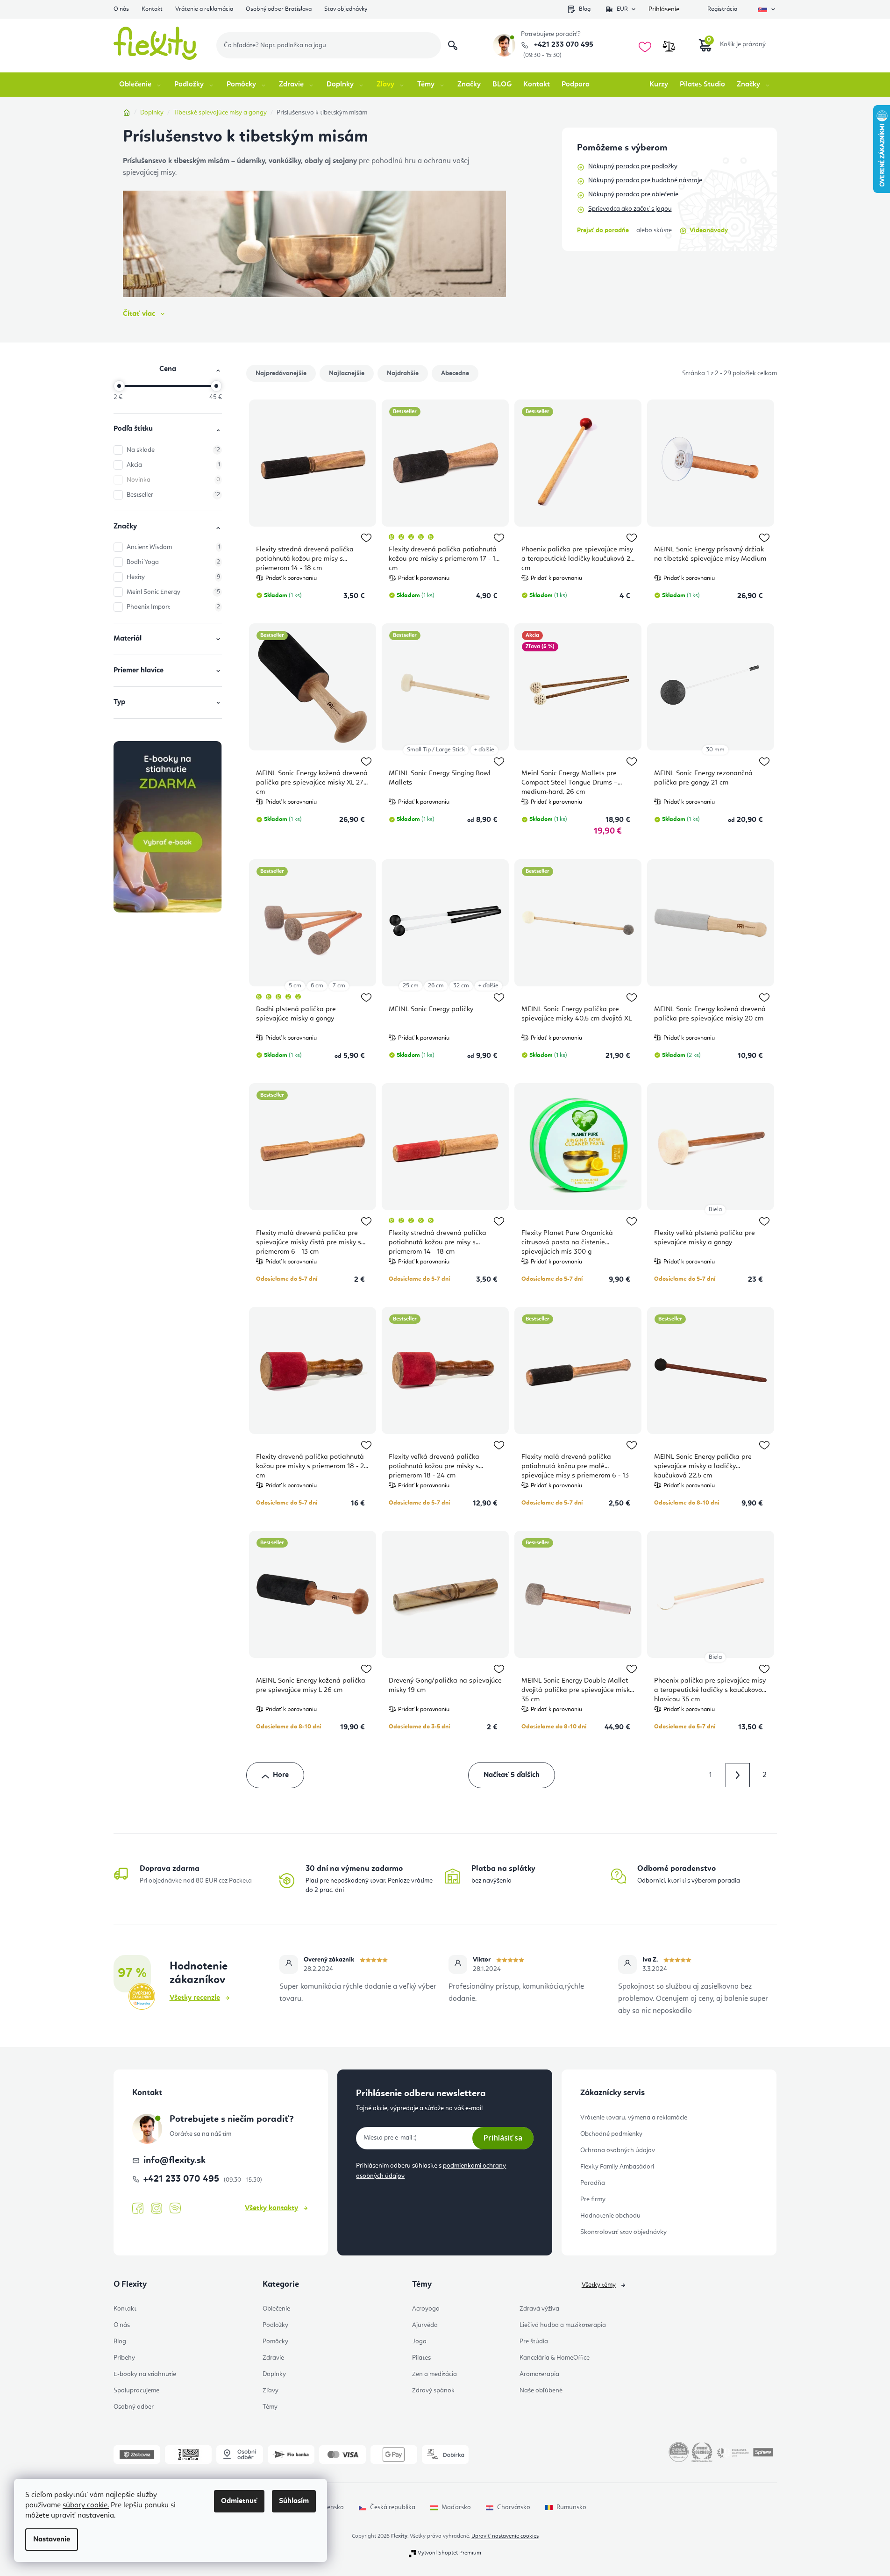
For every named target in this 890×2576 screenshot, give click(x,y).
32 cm (461, 986)
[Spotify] (175, 2209)
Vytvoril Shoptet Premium (449, 2553)
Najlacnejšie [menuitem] (347, 373)
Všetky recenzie (195, 1998)
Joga (419, 2341)
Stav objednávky (346, 9)
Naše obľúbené (541, 2390)
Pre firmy (593, 2199)
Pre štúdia (534, 2341)
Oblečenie (276, 2309)
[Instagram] (157, 2209)
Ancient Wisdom (173, 547)
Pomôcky (275, 2341)
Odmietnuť (239, 2501)
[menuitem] (141, 85)
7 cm (339, 986)
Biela (715, 1210)
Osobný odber (134, 2407)
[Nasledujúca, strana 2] (738, 1775)
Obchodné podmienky (611, 2134)
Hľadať (453, 45)
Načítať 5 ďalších (512, 1775)
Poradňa (593, 2183)
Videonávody (709, 230)
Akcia (173, 465)
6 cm (317, 986)
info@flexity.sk (174, 2161)
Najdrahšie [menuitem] (403, 373)
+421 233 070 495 (563, 45)
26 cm (436, 986)
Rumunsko (571, 2507)
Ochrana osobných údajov (618, 2150)
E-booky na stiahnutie (145, 2374)
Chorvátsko (514, 2507)
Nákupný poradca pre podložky (633, 166)
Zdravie (273, 2358)
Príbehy (124, 2358)
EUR (622, 9)
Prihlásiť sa (503, 2138)
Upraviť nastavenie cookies (505, 2536)
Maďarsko (456, 2507)
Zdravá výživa (539, 2309)
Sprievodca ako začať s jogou (630, 209)
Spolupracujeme (136, 2390)
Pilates (421, 2358)
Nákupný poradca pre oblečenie (633, 194)
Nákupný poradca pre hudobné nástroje (645, 180)
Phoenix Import (173, 607)
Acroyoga (426, 2309)
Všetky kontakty (271, 2208)
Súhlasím (294, 2501)
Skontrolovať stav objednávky (623, 2232)
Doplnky (274, 2374)
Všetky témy (599, 2285)
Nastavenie (52, 2540)
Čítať (139, 314)
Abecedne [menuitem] (455, 373)
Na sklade (173, 450)
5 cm (295, 986)
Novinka (173, 480)
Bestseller (173, 495)
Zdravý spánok (433, 2390)
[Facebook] (138, 2209)
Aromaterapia (539, 2374)
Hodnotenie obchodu (610, 2216)
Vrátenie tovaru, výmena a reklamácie (634, 2118)
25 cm (411, 986)
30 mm (715, 750)
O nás (121, 9)
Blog (585, 9)
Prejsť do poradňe (603, 230)
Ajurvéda (425, 2325)
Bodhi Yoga (173, 562)
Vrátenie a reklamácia (204, 9)
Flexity (173, 577)
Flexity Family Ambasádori (617, 2167)
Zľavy (271, 2390)
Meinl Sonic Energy (173, 592)
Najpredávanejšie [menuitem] (281, 373)
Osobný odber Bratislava (279, 9)
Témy (270, 2407)
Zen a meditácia (434, 2374)
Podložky (275, 2325)
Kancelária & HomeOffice (555, 2358)
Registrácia (722, 9)
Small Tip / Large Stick (436, 750)
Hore (281, 1775)
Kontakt (152, 9)
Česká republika (393, 2507)
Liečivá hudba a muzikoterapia (563, 2325)
